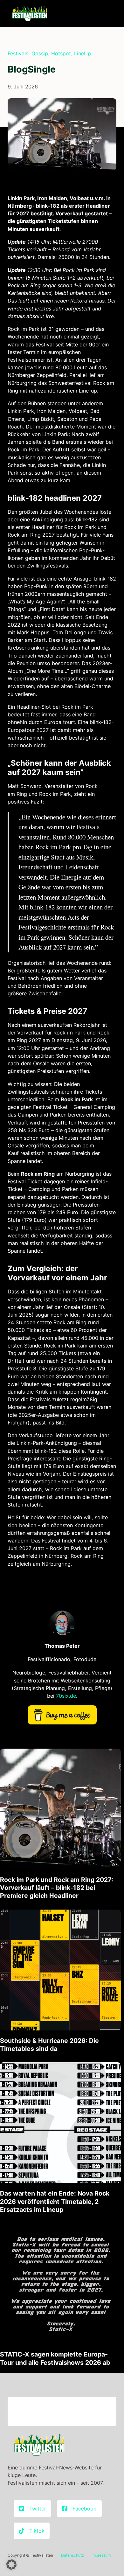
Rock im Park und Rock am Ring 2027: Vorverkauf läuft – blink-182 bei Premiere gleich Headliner (57, 1888)
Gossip (40, 53)
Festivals (18, 53)
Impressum (101, 2555)
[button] (11, 2565)
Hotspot (61, 53)
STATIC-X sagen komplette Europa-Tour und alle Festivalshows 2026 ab (55, 2358)
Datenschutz (72, 2555)
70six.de (66, 1696)
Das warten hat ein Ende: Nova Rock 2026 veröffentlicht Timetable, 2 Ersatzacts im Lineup (55, 2201)
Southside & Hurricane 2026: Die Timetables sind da (49, 2045)
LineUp (83, 53)
